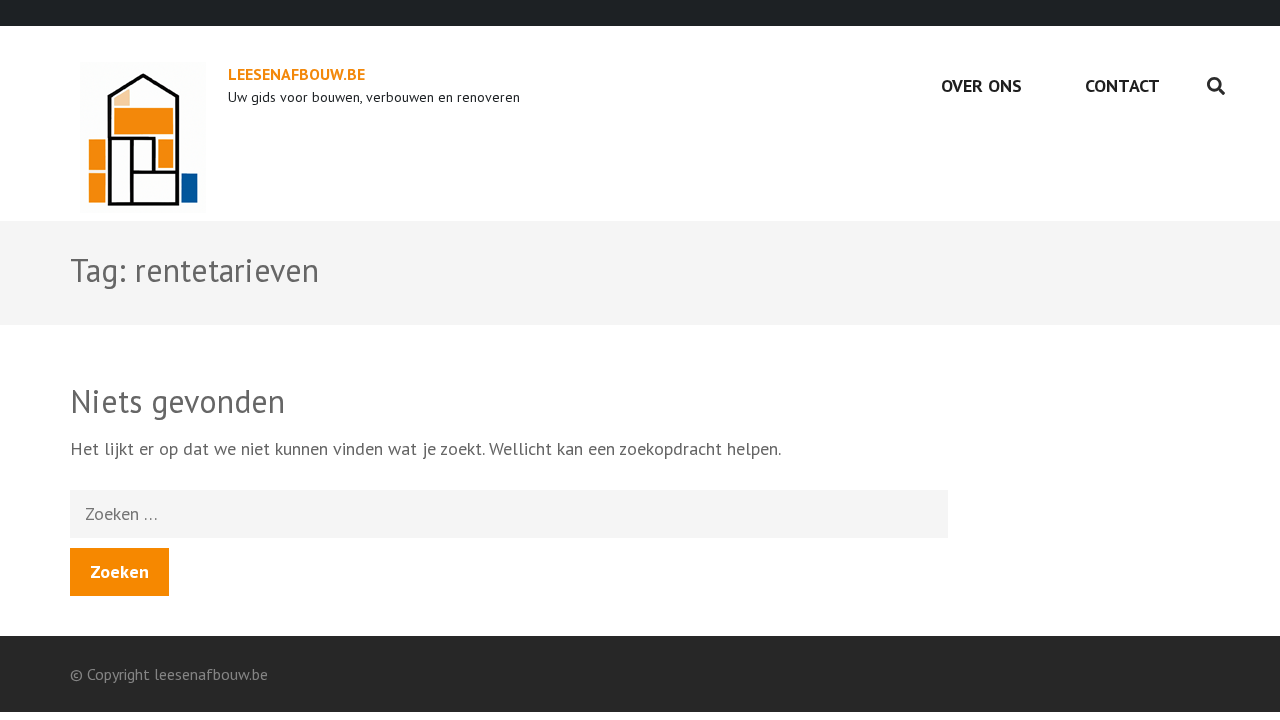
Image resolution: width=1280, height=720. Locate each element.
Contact (1122, 85)
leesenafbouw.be (296, 74)
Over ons (981, 85)
